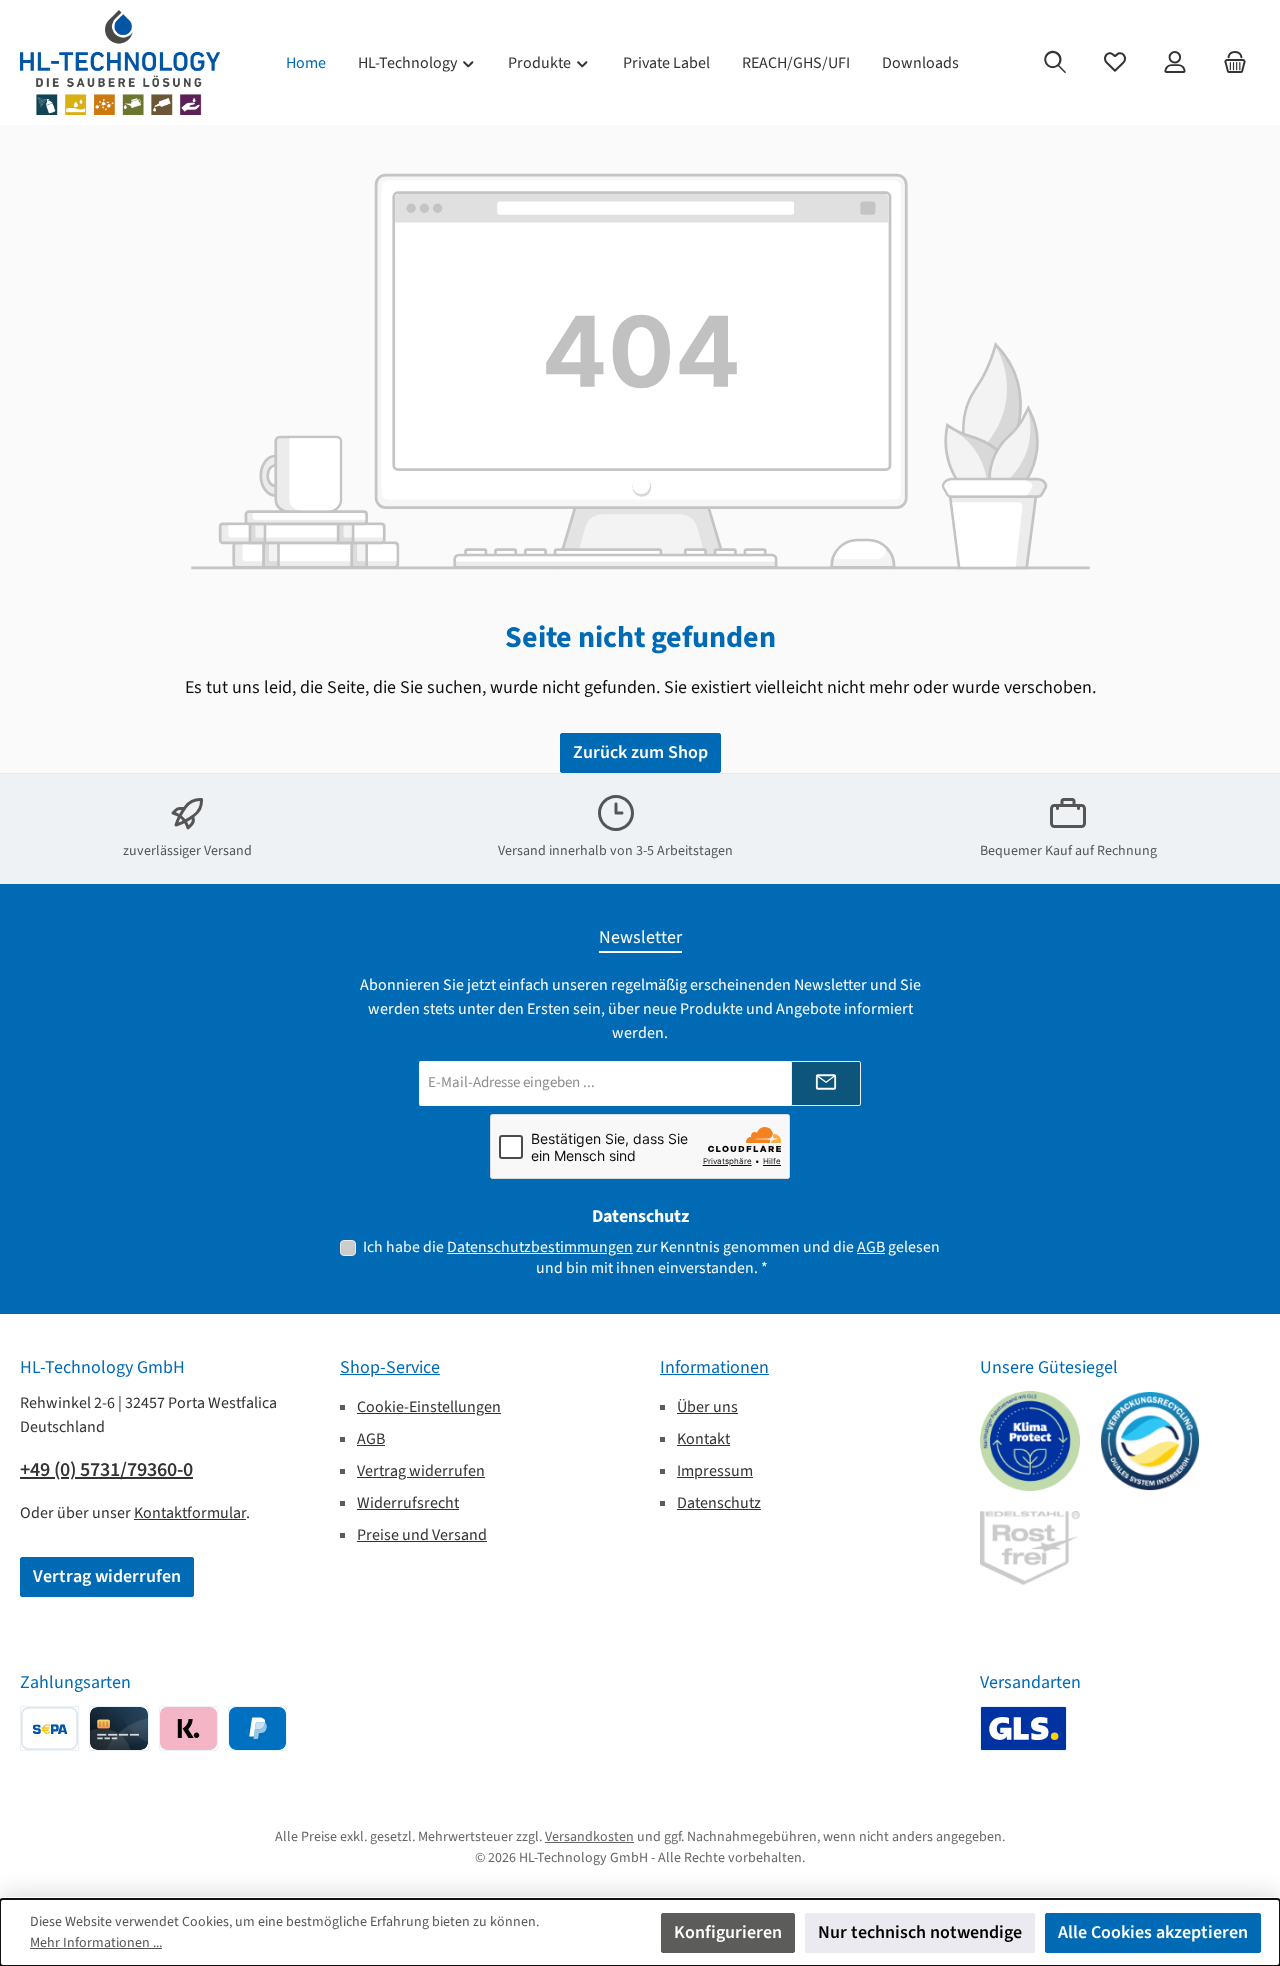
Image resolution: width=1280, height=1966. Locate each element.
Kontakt (703, 1439)
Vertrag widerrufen (107, 1576)
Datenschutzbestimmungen (540, 1247)
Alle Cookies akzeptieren (1153, 1932)
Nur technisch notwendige (920, 1932)
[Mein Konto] (1175, 62)
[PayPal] (257, 1728)
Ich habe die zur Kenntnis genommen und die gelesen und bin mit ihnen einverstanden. (651, 1258)
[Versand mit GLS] (1023, 1728)
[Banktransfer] (49, 1728)
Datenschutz (719, 1503)
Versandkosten (589, 1837)
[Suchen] (1055, 62)
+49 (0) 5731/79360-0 (106, 1470)
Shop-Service (390, 1367)
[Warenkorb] (1235, 62)
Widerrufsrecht (408, 1503)
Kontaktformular (190, 1513)
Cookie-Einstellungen (429, 1407)
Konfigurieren (728, 1932)
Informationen (714, 1367)
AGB (871, 1247)
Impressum (715, 1471)
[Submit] (826, 1083)
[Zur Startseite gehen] (120, 62)
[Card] (118, 1728)
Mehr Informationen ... (96, 1943)
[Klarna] (188, 1728)
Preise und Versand (422, 1535)
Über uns (707, 1407)
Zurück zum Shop (640, 752)
